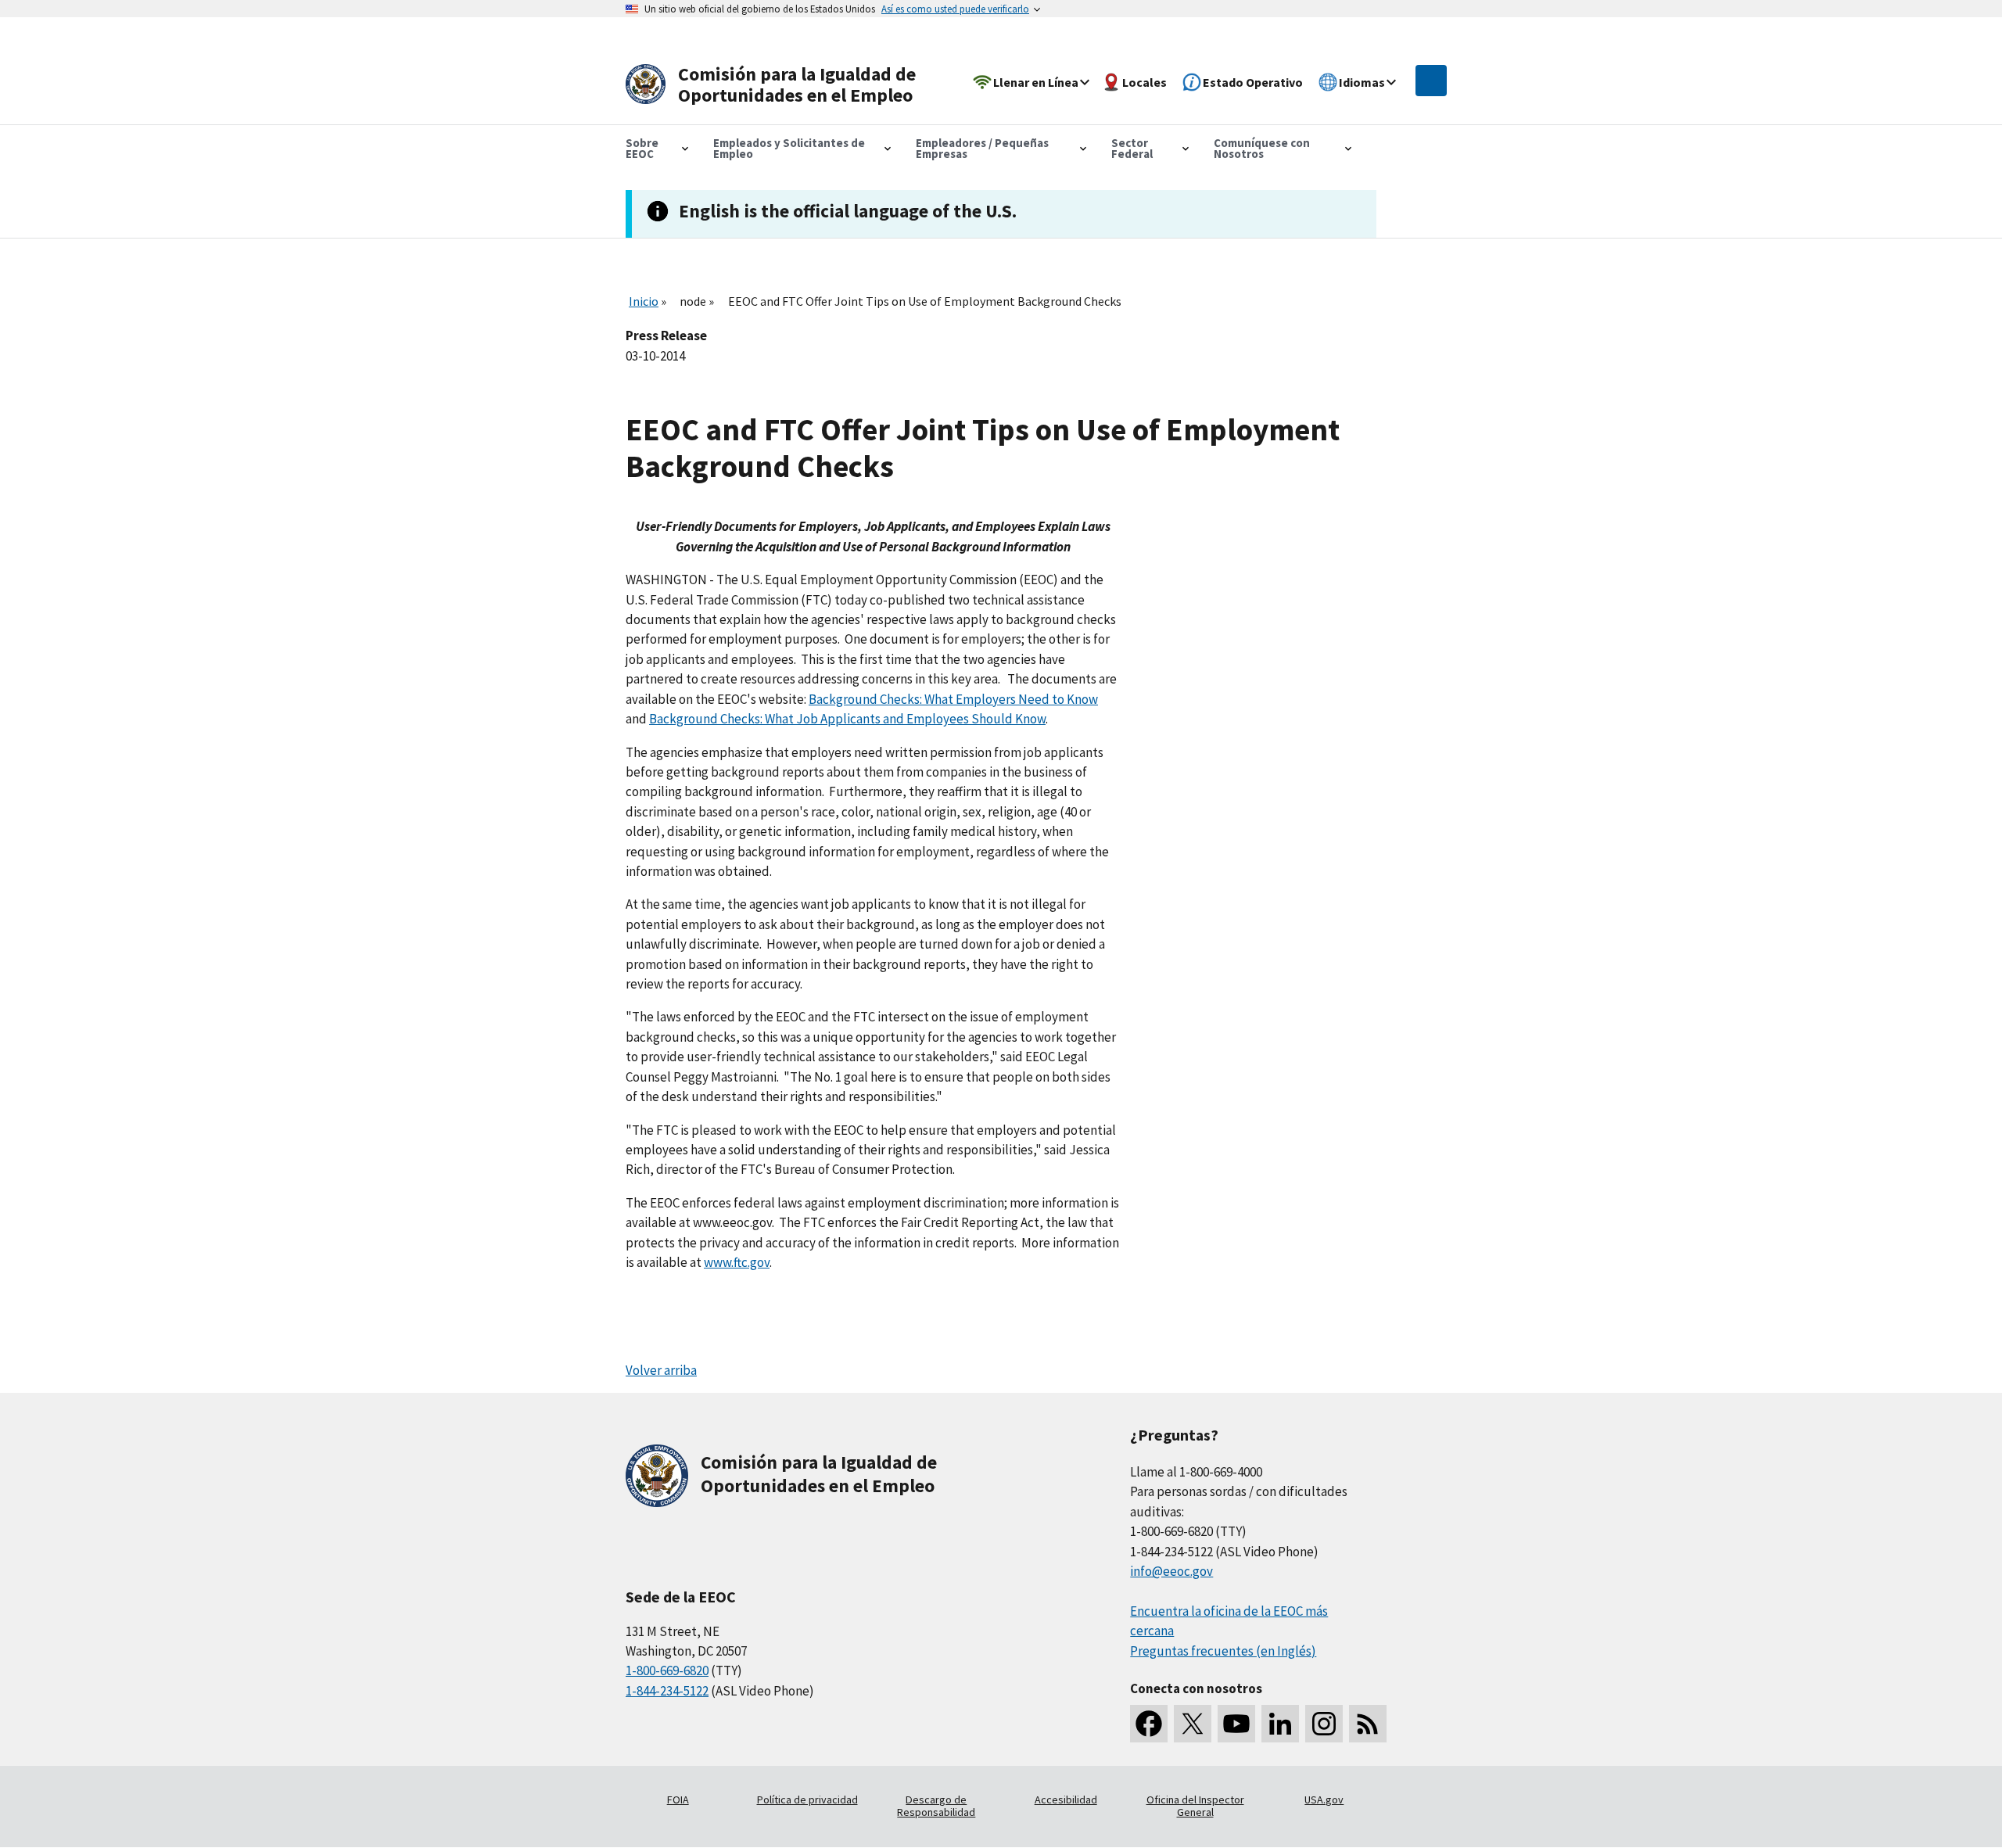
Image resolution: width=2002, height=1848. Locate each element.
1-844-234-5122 (667, 1691)
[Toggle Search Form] (1431, 81)
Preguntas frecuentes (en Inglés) (1223, 1651)
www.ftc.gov (737, 1262)
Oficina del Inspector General (1195, 1806)
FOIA (678, 1800)
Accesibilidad (1066, 1800)
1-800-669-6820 (667, 1670)
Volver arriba (661, 1370)
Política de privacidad (807, 1800)
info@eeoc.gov (1171, 1571)
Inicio (644, 301)
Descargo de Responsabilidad (936, 1806)
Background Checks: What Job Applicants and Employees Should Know (847, 719)
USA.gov (1324, 1800)
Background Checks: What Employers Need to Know (953, 699)
